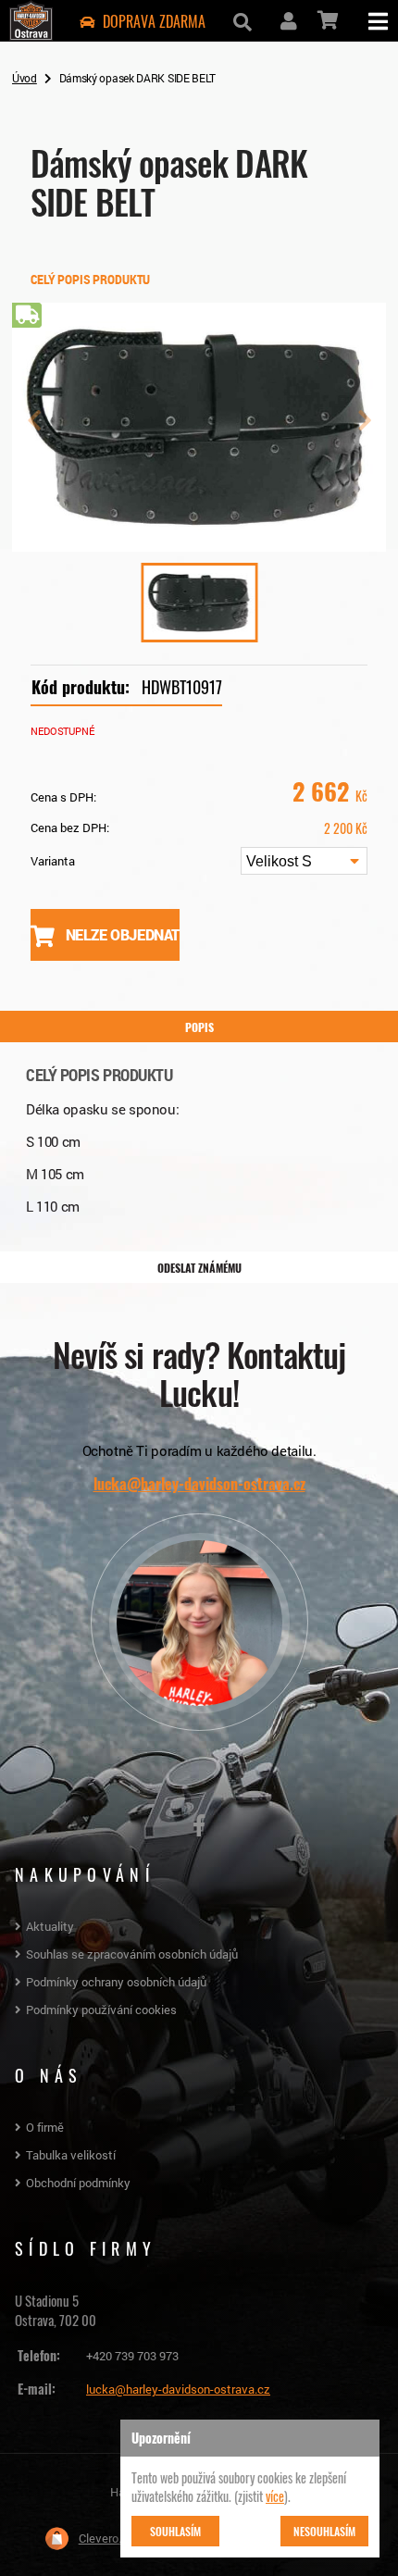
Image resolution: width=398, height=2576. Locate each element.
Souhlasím (175, 2531)
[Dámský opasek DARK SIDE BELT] (199, 544)
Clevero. (100, 2538)
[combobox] (304, 861)
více (275, 2495)
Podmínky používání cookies (101, 2010)
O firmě (45, 2127)
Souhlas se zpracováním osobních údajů (132, 1954)
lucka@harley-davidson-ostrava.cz (199, 1484)
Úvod (25, 78)
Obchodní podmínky (78, 2183)
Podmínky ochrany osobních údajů (116, 1982)
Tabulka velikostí (71, 2155)
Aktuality (50, 1926)
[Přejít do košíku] (326, 20)
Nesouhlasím (324, 2531)
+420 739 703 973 (132, 2356)
